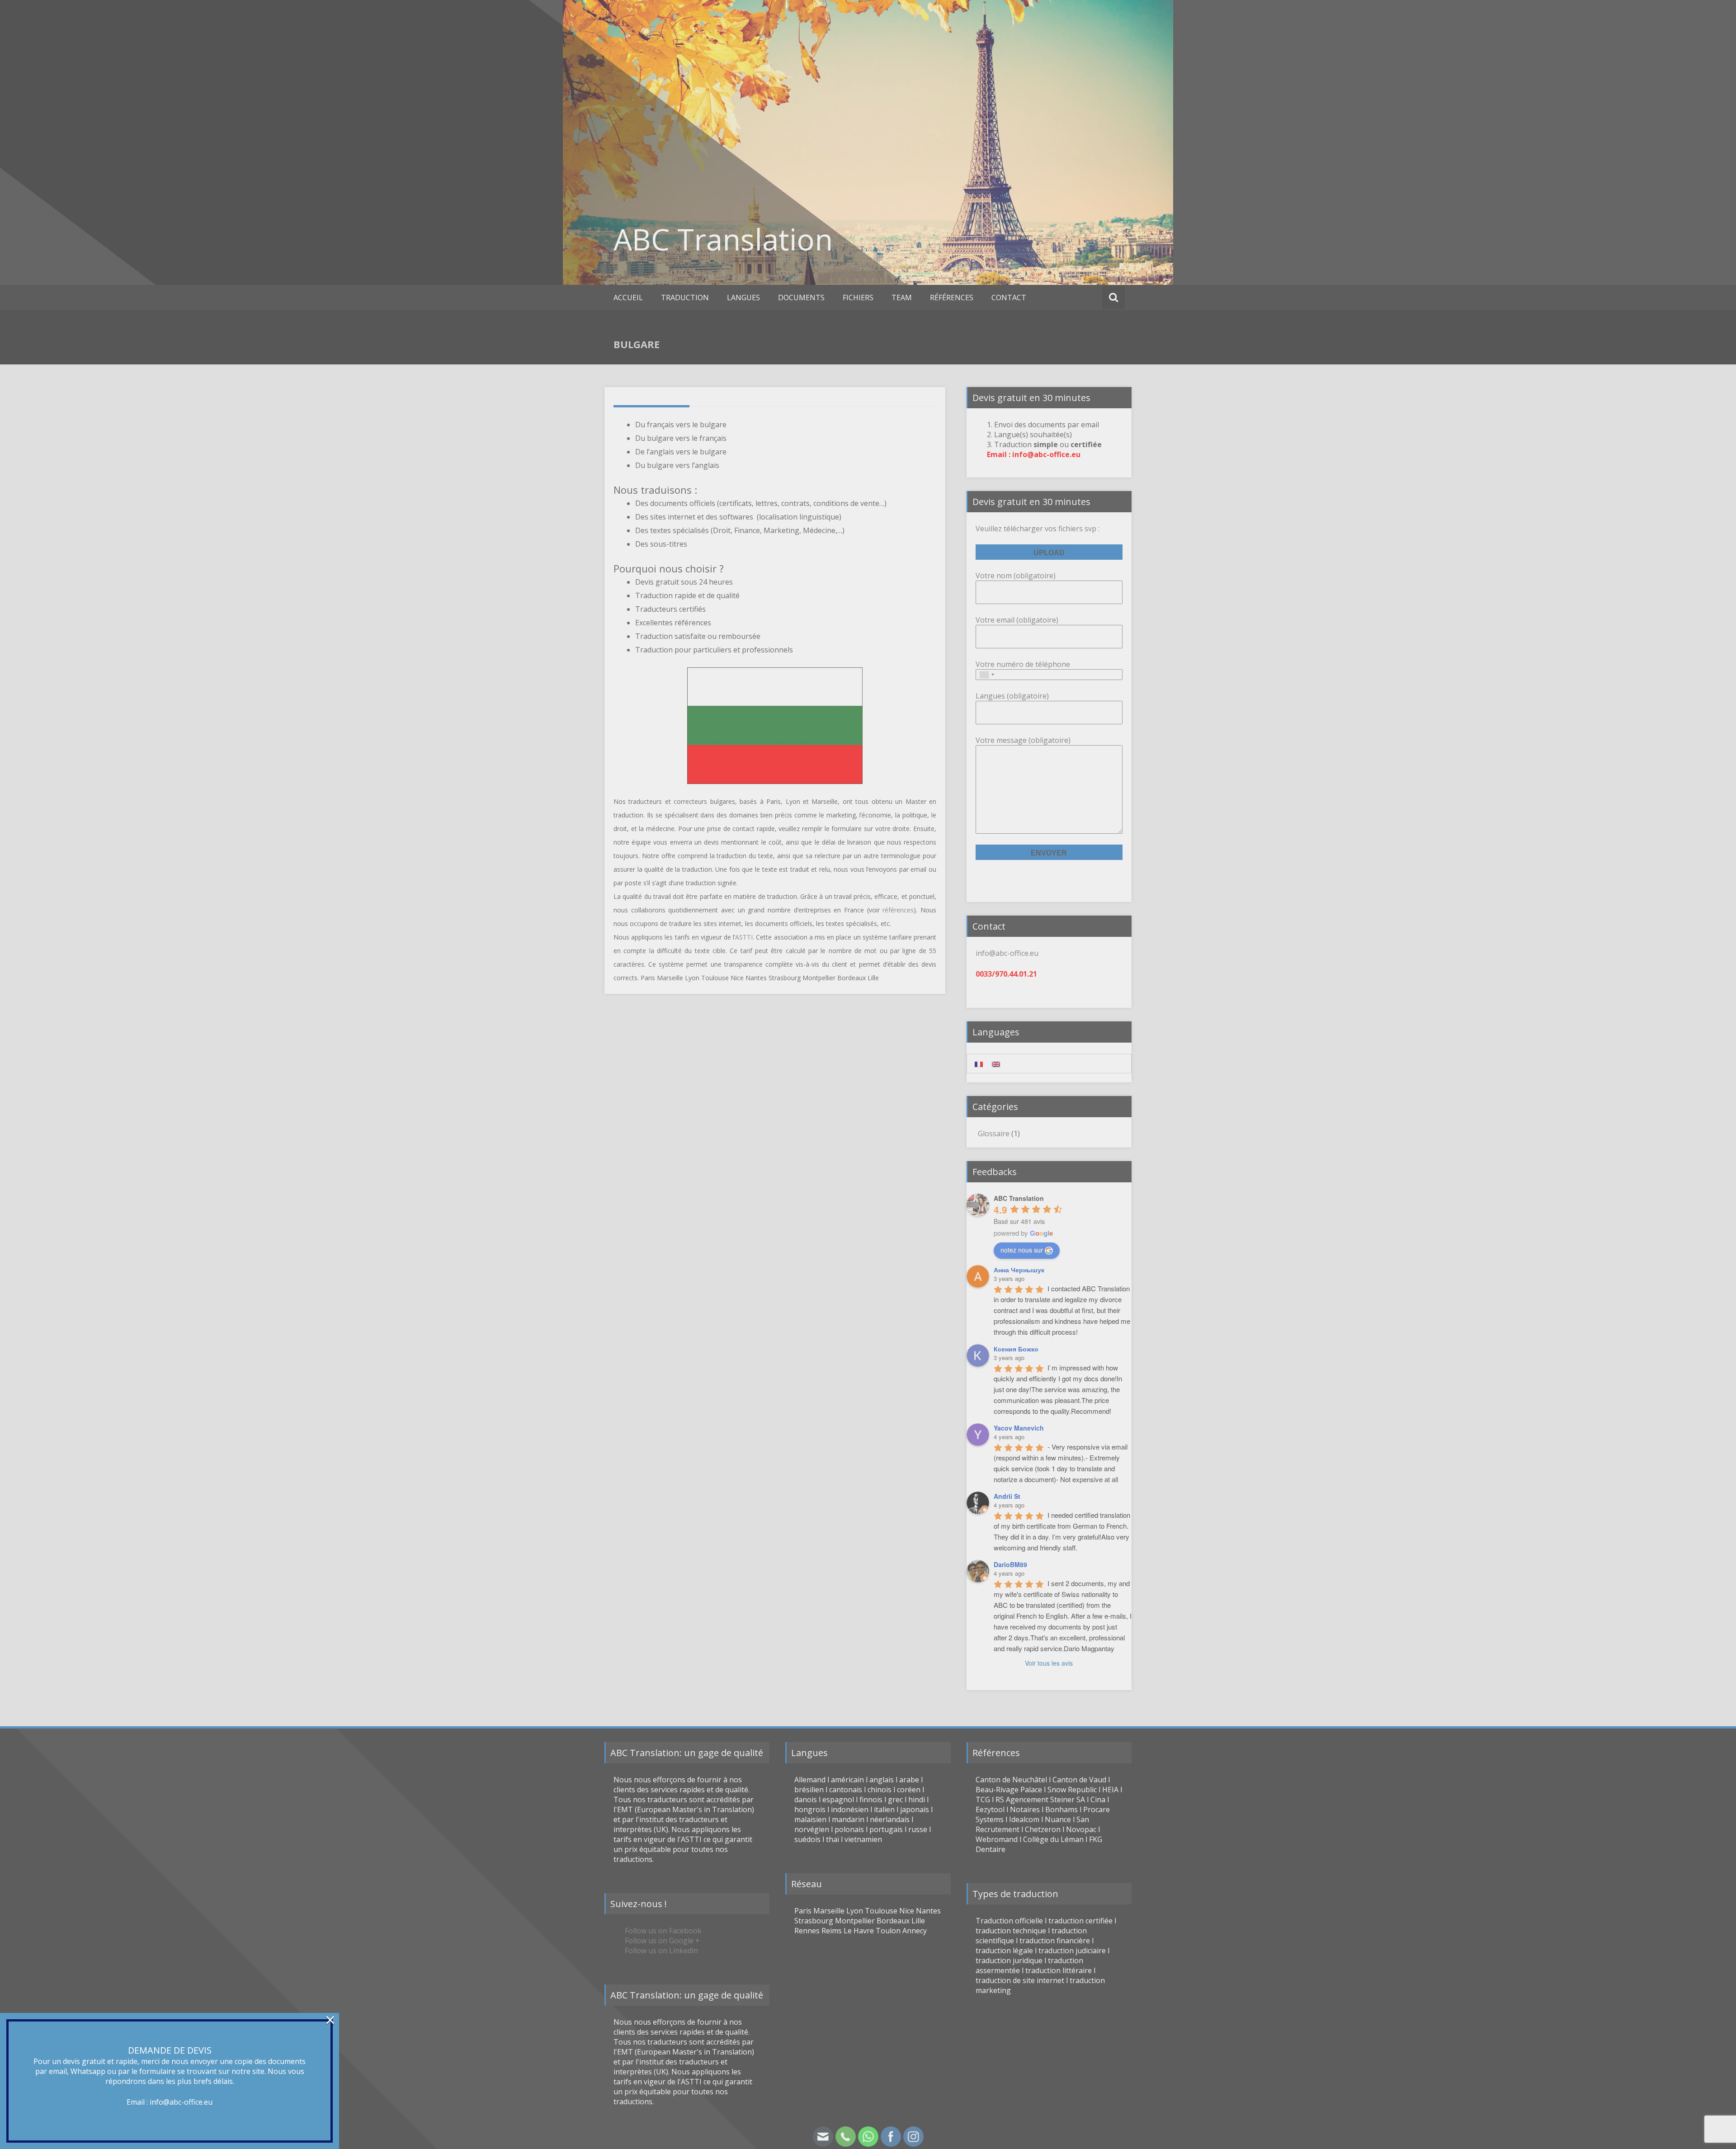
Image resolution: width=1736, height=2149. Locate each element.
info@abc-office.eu (181, 2102)
